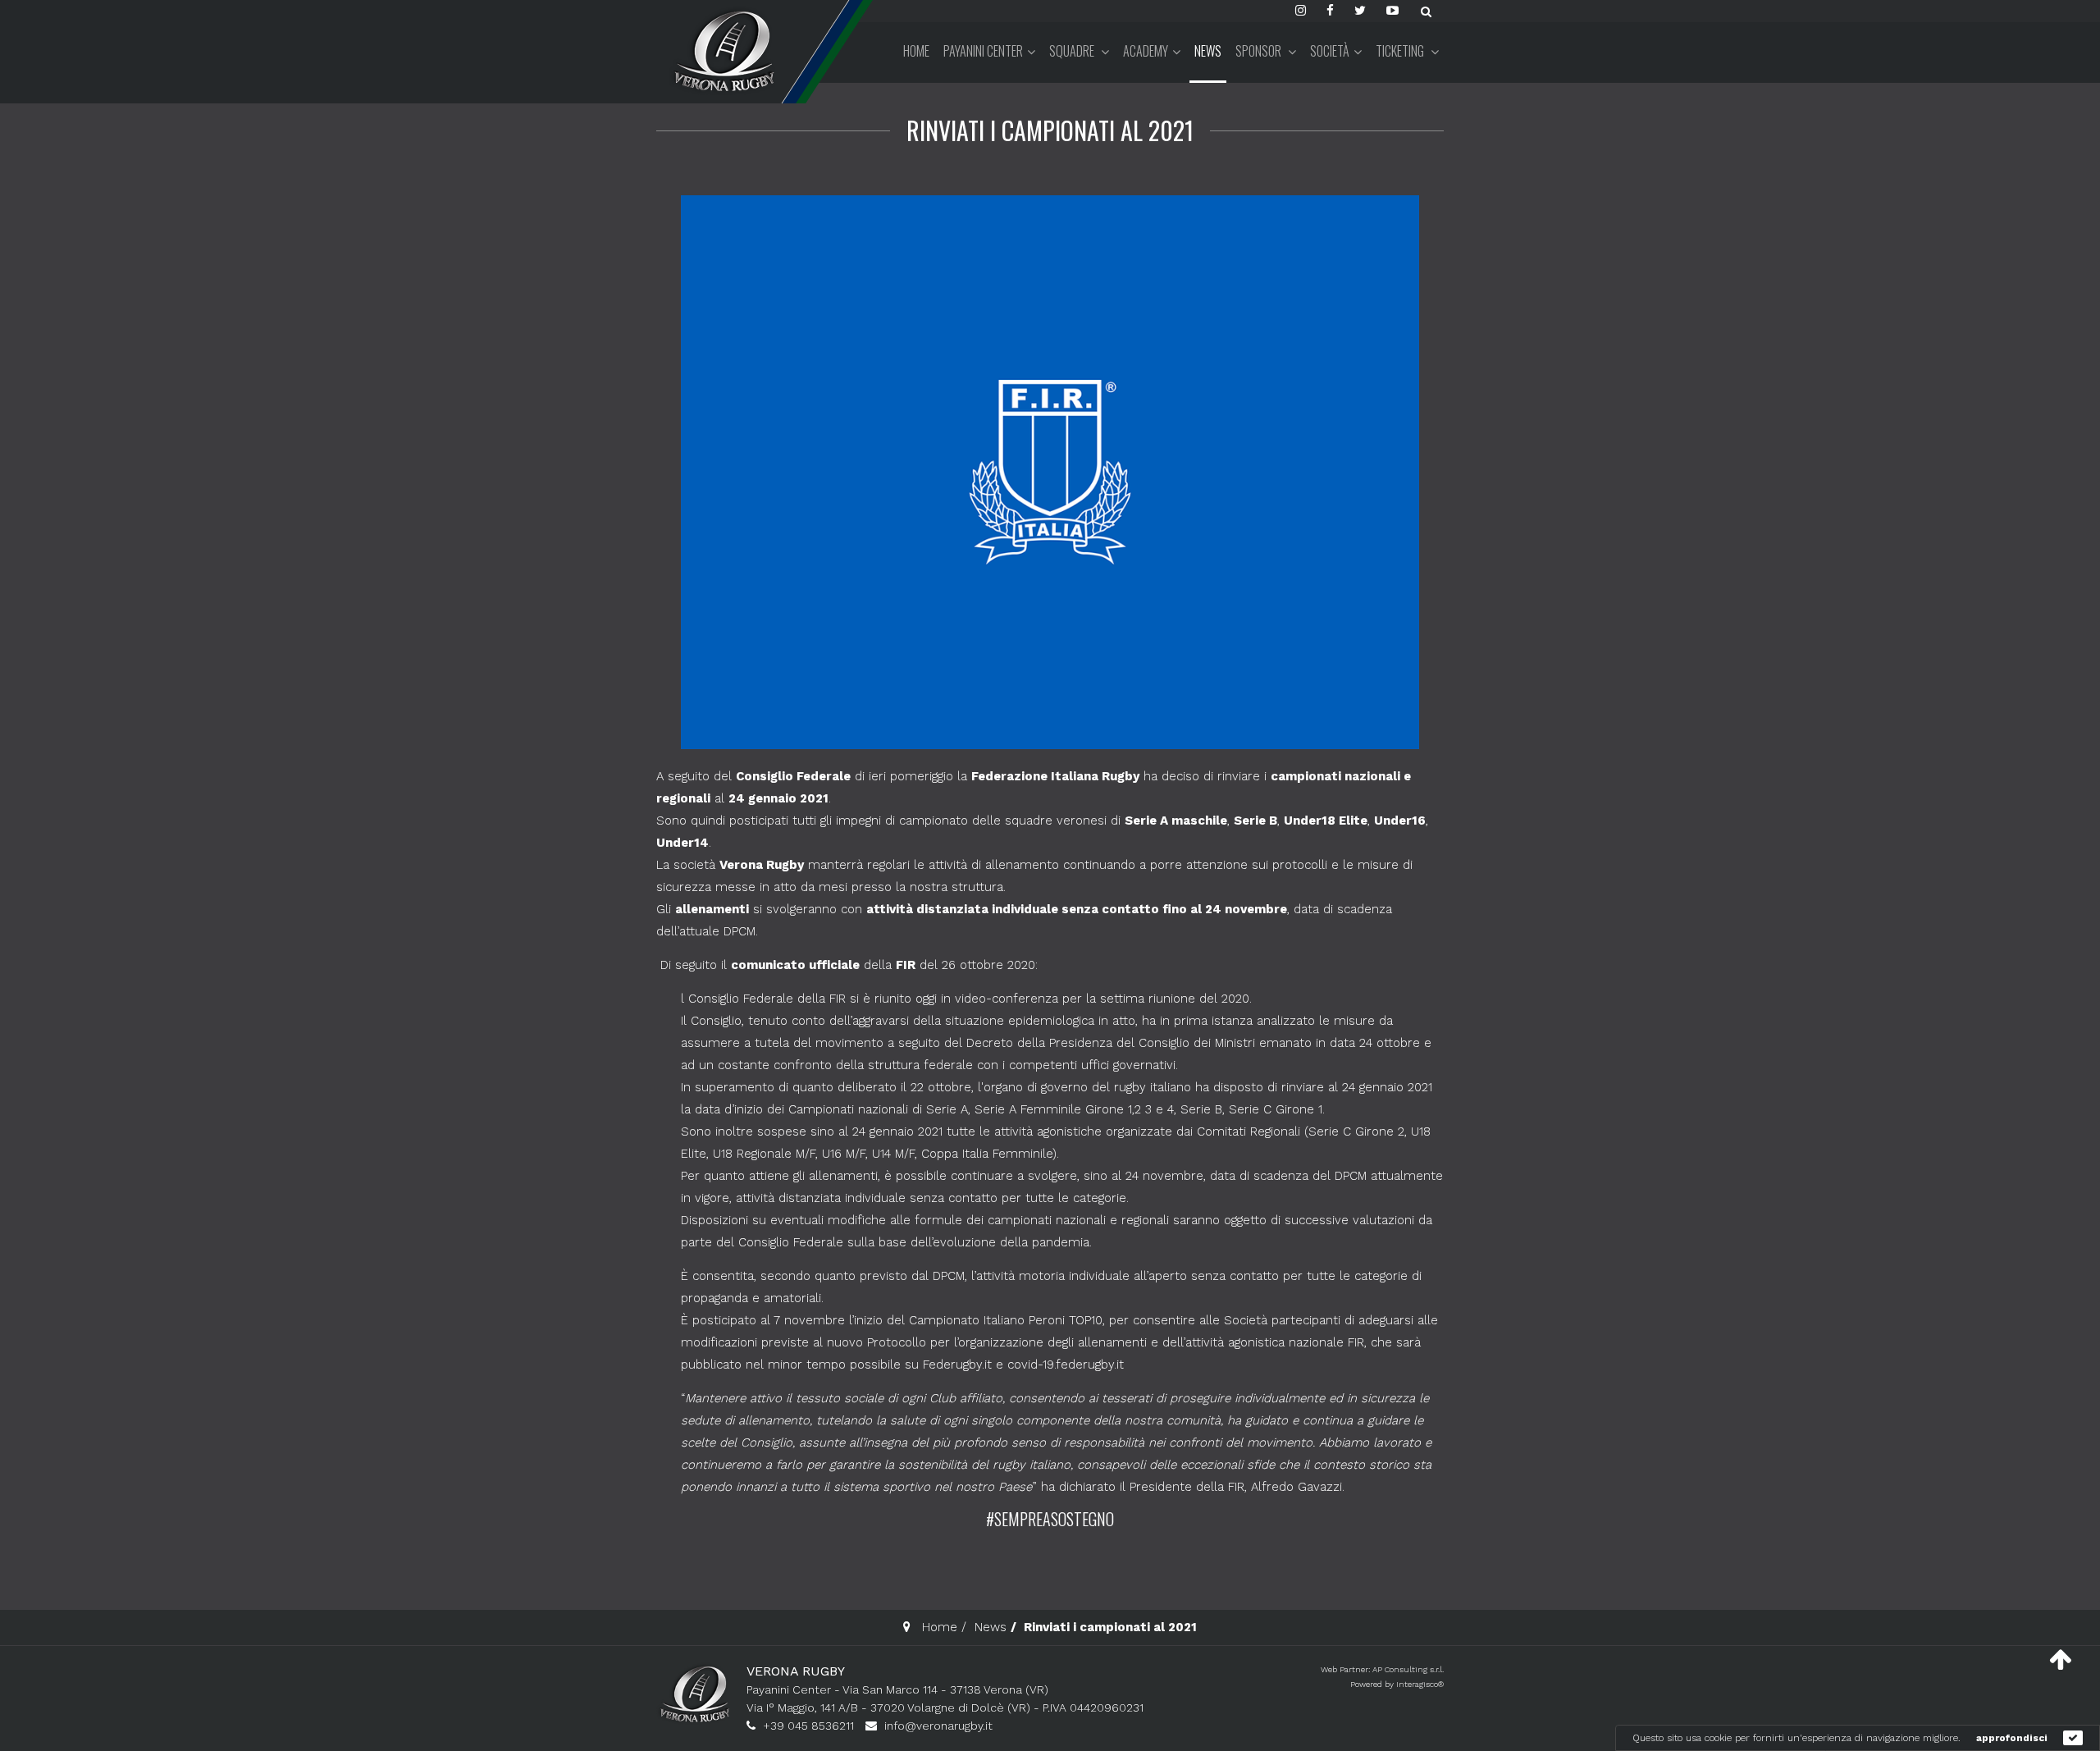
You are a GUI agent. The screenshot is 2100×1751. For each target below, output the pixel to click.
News (1208, 51)
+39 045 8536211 (808, 1726)
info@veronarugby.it (938, 1726)
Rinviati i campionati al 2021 (1050, 130)
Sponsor (1260, 51)
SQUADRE (1073, 51)
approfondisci (2012, 1738)
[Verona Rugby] (722, 50)
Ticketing (1401, 51)
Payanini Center (983, 51)
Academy (1146, 51)
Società (1330, 51)
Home (916, 51)
